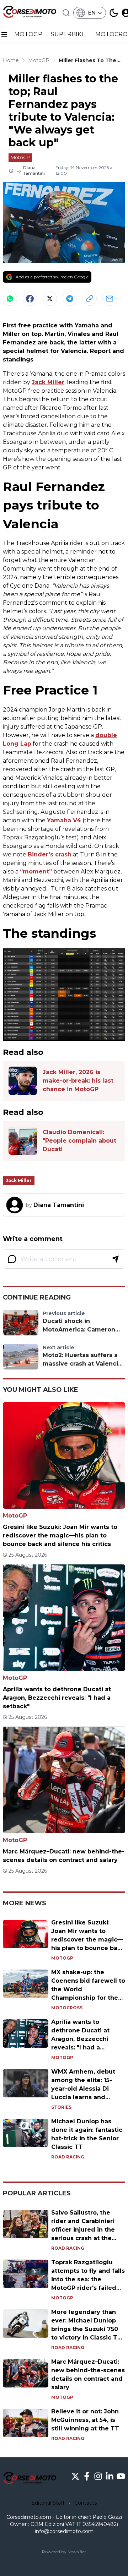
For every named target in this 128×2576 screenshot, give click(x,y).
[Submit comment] (115, 1259)
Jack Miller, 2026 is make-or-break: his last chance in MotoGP (78, 1081)
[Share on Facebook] (30, 299)
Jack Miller (48, 382)
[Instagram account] (98, 2476)
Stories (61, 2107)
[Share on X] (50, 299)
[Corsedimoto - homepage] (30, 13)
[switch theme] (114, 13)
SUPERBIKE (69, 34)
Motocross (67, 2008)
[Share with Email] (110, 299)
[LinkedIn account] (110, 2476)
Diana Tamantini (34, 170)
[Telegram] (70, 299)
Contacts (86, 2503)
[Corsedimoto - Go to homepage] (30, 2479)
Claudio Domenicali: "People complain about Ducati (79, 1141)
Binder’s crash (50, 854)
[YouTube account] (121, 2476)
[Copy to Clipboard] (90, 299)
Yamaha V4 (64, 820)
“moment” (36, 872)
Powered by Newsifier (64, 2552)
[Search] (66, 13)
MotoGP (20, 157)
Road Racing (68, 2157)
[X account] (75, 2476)
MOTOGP (28, 34)
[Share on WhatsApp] (10, 299)
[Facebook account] (87, 2476)
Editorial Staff (48, 2503)
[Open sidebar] (4, 34)
